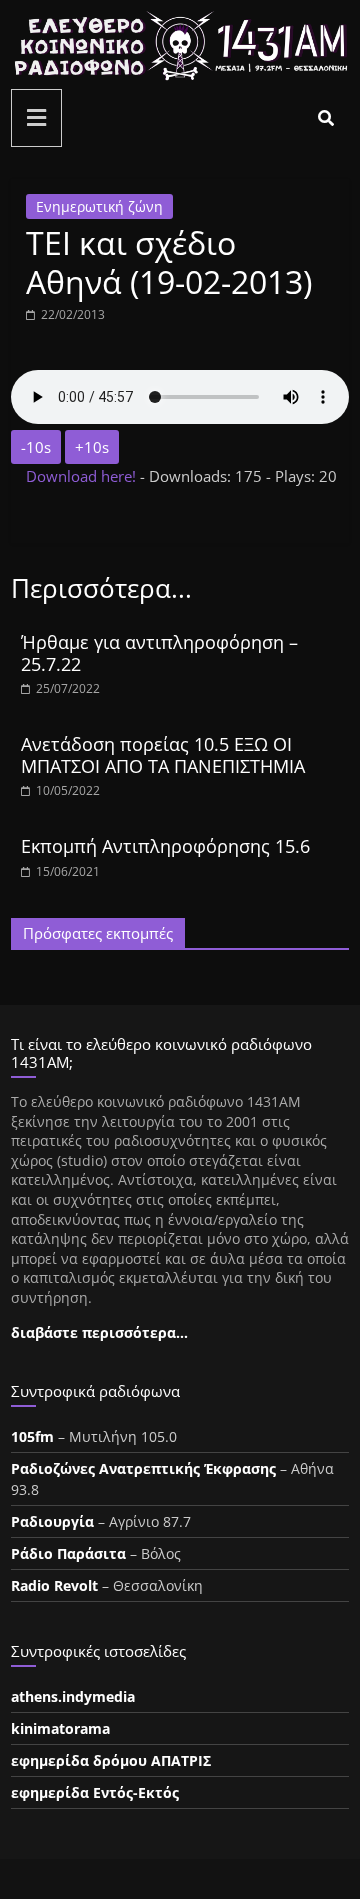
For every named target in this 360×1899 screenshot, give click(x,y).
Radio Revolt (54, 1585)
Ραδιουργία (52, 1521)
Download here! (83, 476)
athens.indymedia (73, 1696)
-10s (36, 447)
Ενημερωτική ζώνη (99, 206)
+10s (92, 447)
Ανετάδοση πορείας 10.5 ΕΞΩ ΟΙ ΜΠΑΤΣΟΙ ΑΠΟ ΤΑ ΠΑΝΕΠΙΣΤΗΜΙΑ (163, 755)
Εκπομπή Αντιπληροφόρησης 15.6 (165, 846)
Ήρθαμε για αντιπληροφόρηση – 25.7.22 (159, 653)
